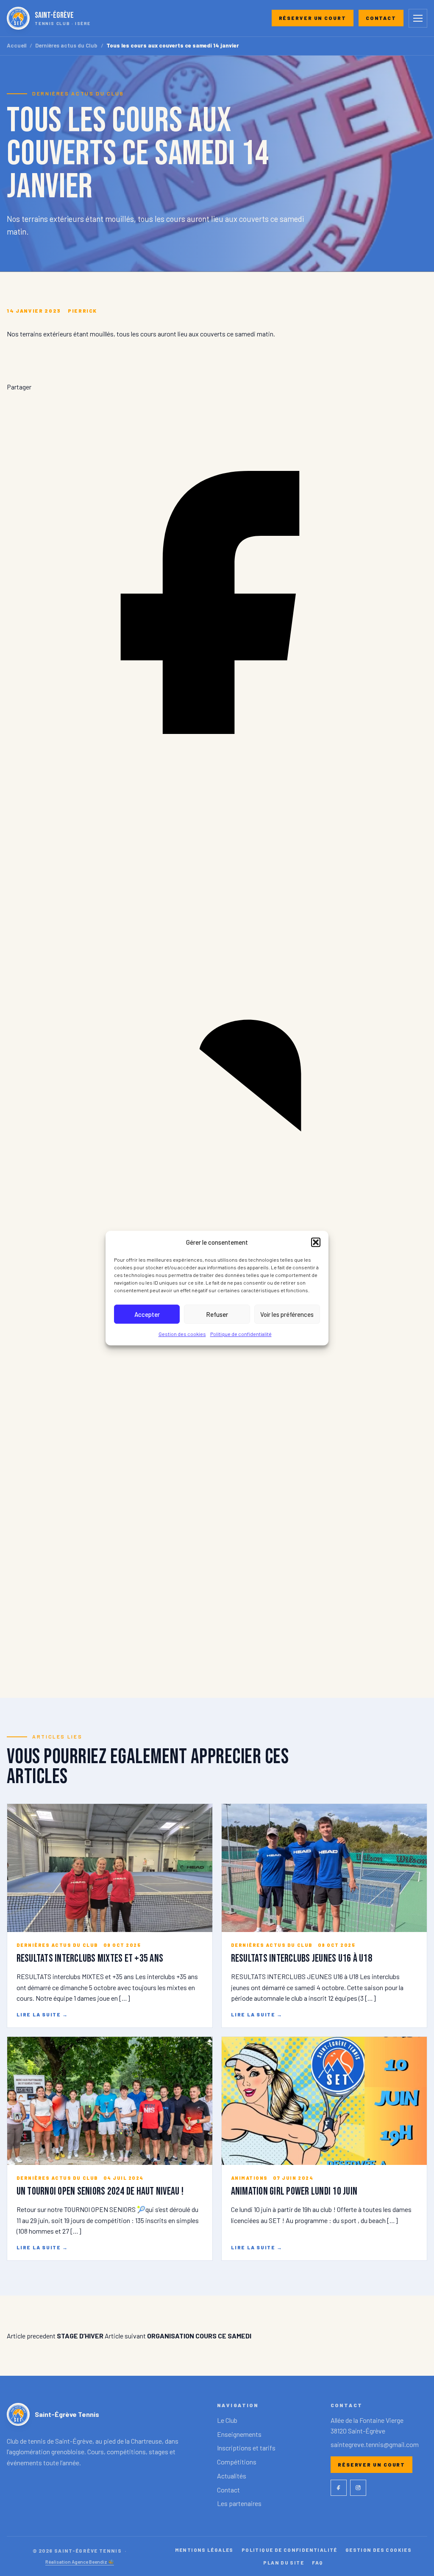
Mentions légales (204, 2550)
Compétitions (237, 2462)
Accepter (147, 1314)
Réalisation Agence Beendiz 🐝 (80, 2562)
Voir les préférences (287, 1314)
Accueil (17, 46)
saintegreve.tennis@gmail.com (375, 2444)
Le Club (227, 2420)
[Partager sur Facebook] (217, 810)
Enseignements (239, 2434)
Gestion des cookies (182, 1334)
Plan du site (284, 2562)
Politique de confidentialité (241, 1334)
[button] (316, 1242)
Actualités (232, 2476)
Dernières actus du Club (66, 46)
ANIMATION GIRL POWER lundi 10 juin (294, 2191)
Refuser (217, 1314)
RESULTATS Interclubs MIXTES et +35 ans (90, 1959)
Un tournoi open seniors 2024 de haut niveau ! (100, 2191)
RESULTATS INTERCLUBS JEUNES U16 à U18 (302, 1959)
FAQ (317, 2562)
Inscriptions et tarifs (246, 2448)
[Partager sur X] (217, 1658)
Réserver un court (313, 18)
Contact (381, 18)
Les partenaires (239, 2503)
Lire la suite (42, 2014)
